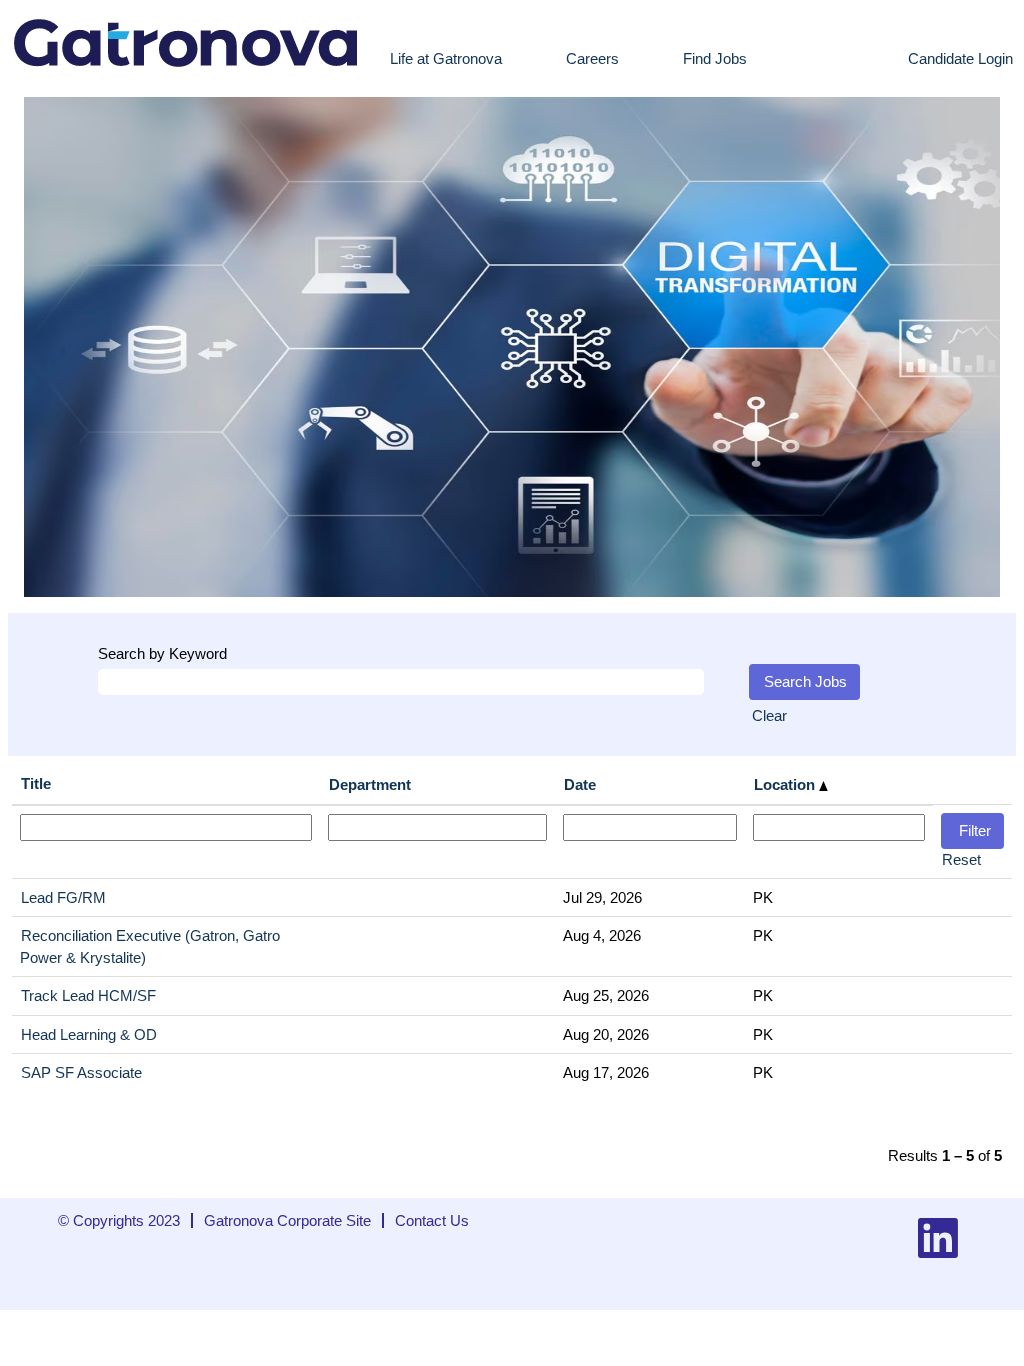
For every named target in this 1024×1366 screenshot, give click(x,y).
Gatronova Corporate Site (287, 1220)
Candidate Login (960, 58)
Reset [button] (961, 859)
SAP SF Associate (81, 1072)
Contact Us (432, 1220)
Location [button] (786, 784)
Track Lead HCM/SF (88, 995)
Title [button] (36, 783)
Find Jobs (715, 58)
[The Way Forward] (187, 40)
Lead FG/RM (63, 897)
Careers (592, 58)
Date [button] (580, 784)
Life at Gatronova (446, 58)
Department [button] (370, 784)
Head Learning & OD (89, 1034)
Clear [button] (769, 715)
